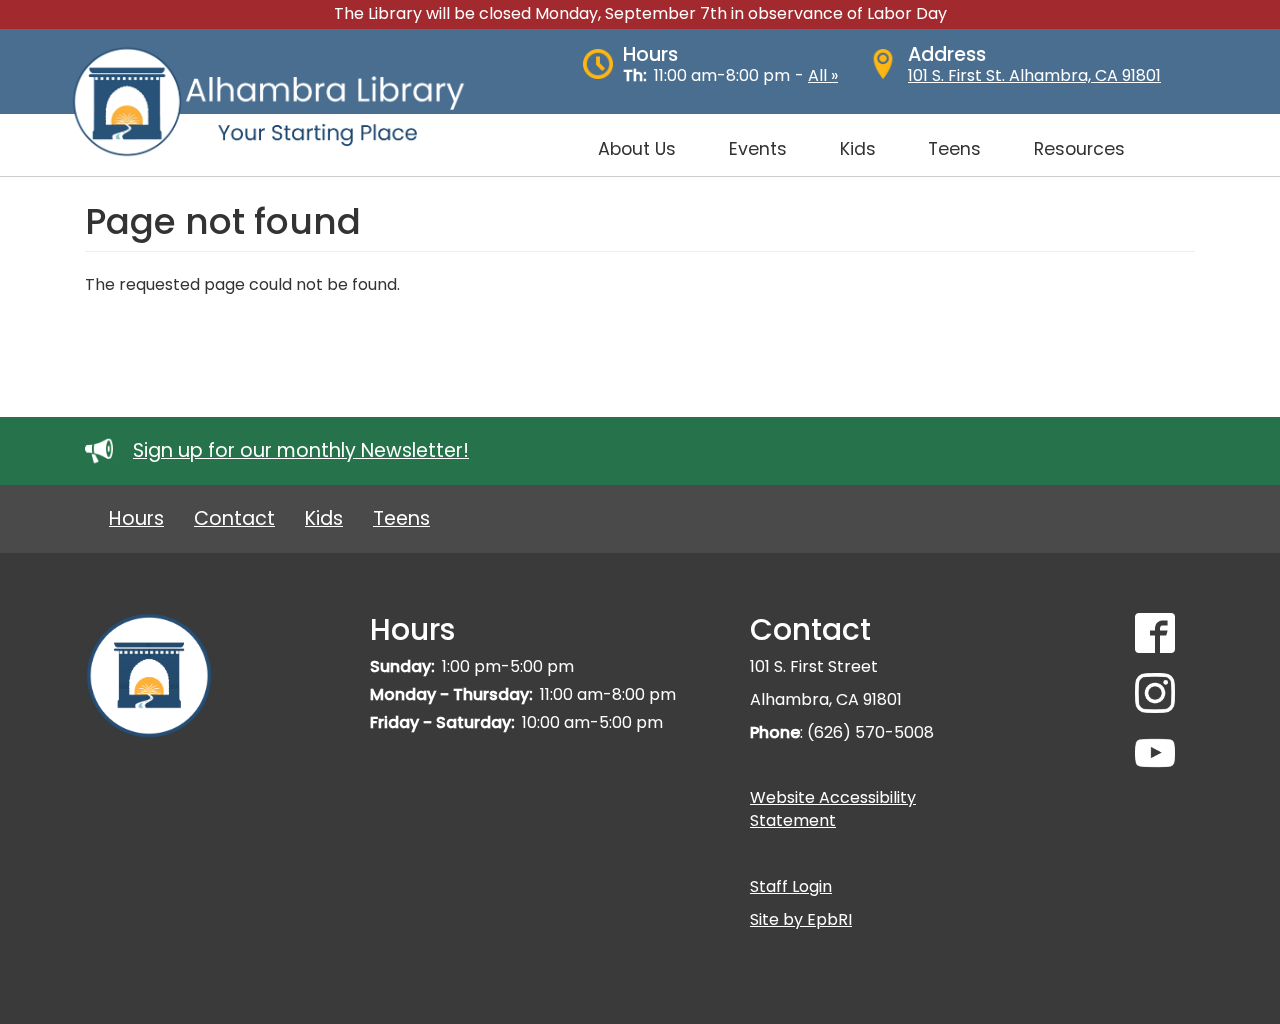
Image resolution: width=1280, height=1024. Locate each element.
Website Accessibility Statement (833, 809)
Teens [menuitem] (954, 149)
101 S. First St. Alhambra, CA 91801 (1034, 75)
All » (823, 75)
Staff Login (791, 886)
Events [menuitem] (758, 149)
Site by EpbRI (801, 919)
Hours (136, 518)
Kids (324, 518)
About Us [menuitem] (637, 149)
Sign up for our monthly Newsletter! (301, 450)
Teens (401, 518)
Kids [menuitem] (858, 149)
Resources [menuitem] (1079, 149)
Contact (234, 518)
